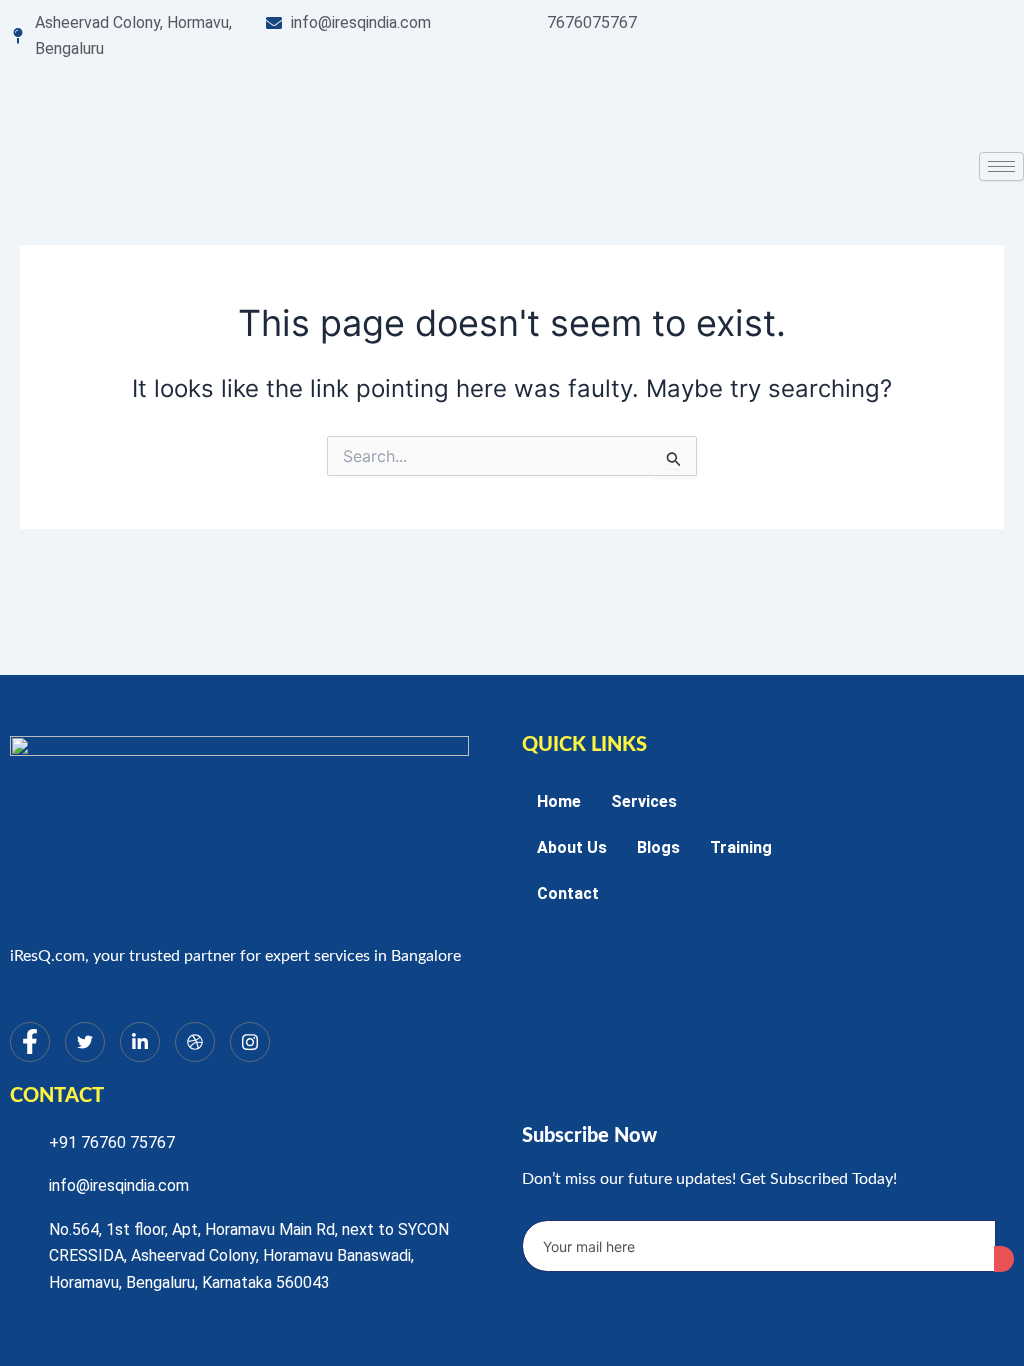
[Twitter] (85, 1042)
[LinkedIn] (140, 1042)
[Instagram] (250, 1042)
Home (559, 801)
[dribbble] (195, 1042)
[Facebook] (30, 1042)
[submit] (1004, 1259)
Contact (568, 893)
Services (644, 801)
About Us (572, 847)
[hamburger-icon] (1001, 166)
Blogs (658, 847)
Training (741, 847)
